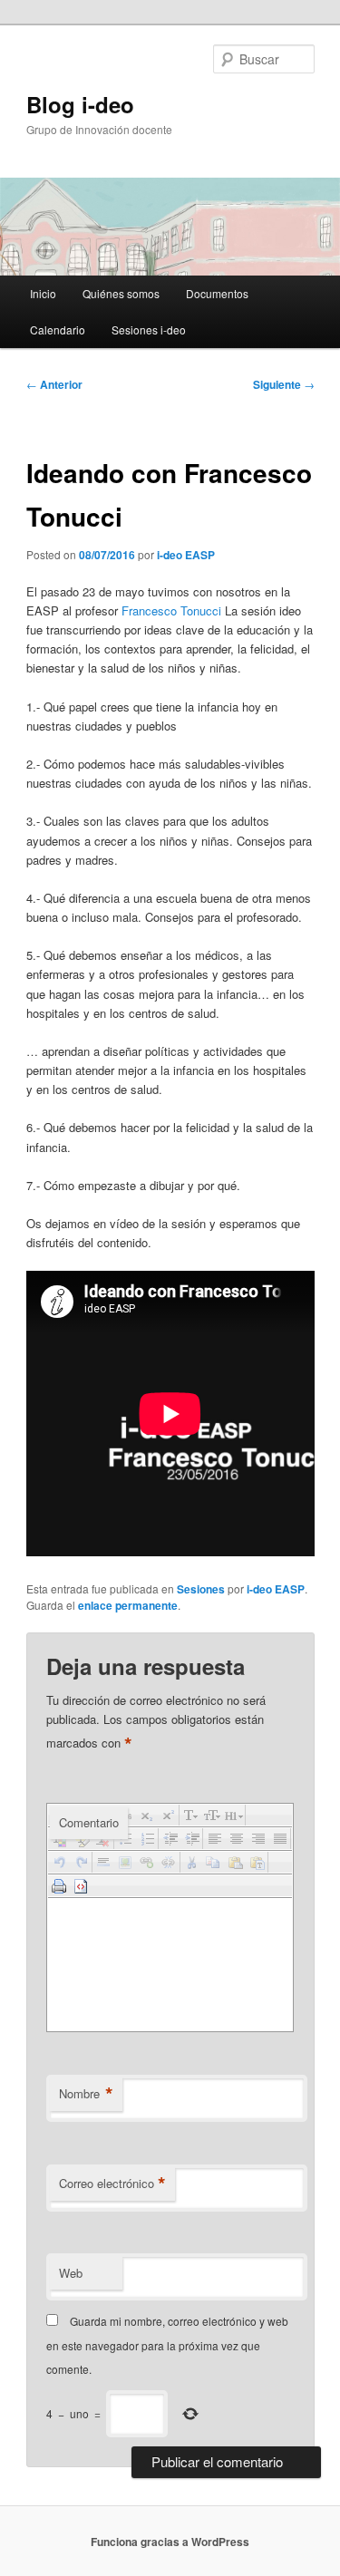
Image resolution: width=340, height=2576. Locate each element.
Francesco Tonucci (171, 610)
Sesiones (201, 1589)
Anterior (54, 384)
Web (71, 2273)
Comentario (89, 1822)
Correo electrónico (112, 2184)
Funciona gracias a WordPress (170, 2542)
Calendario (58, 329)
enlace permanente (128, 1605)
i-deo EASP (186, 555)
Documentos (217, 293)
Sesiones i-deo (149, 329)
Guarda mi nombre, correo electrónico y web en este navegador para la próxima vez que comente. (167, 2345)
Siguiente (284, 384)
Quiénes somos (121, 293)
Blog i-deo (80, 104)
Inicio (43, 293)
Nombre (86, 2094)
